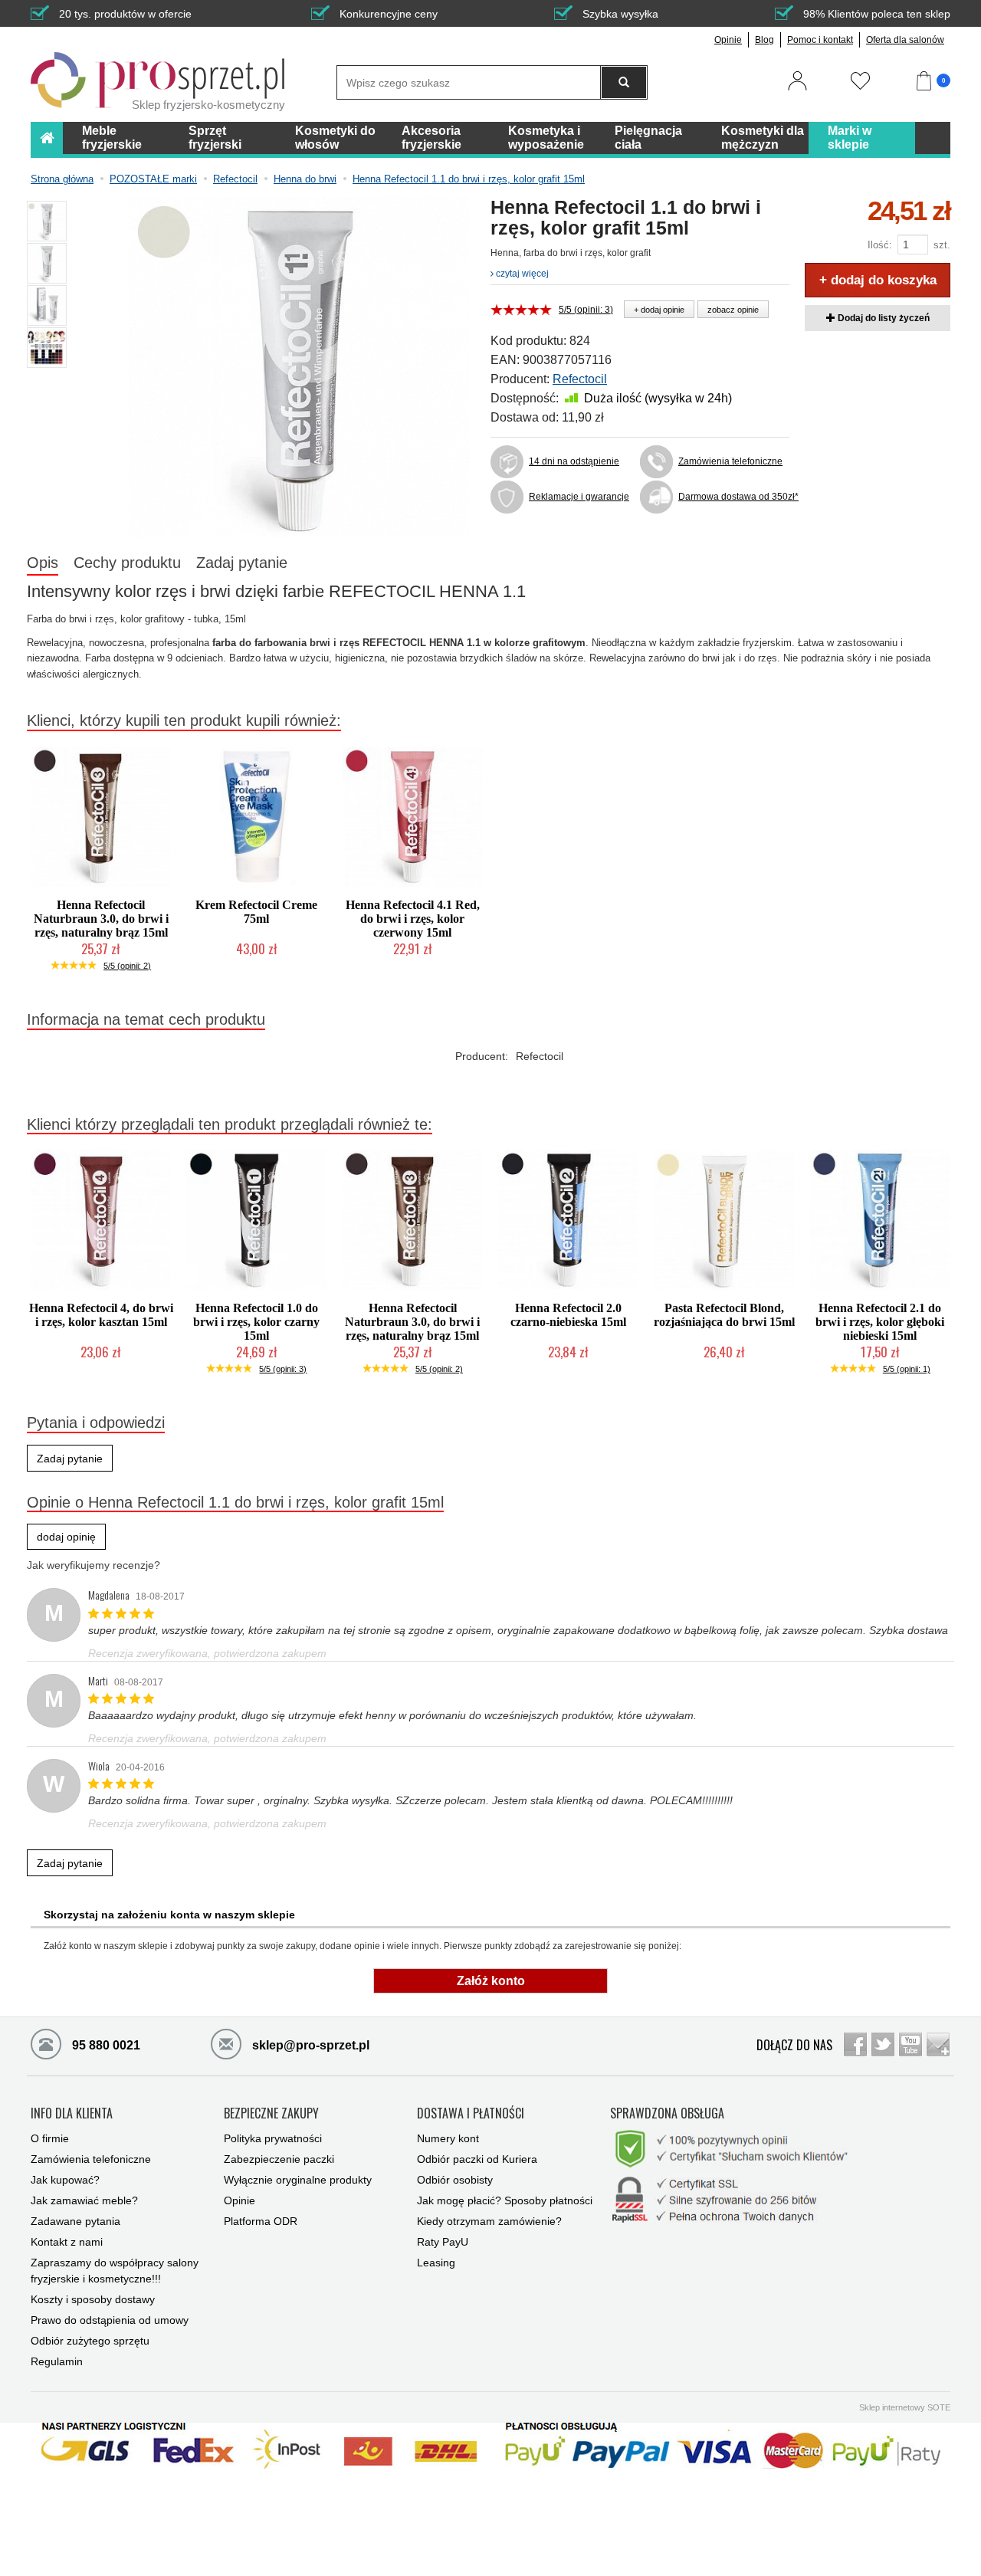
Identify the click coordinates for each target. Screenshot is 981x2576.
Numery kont (448, 2138)
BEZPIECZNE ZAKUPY (271, 2114)
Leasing (436, 2263)
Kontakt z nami (67, 2242)
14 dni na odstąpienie (574, 461)
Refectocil (580, 379)
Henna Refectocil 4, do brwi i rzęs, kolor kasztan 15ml (101, 1315)
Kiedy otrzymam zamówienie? (489, 2221)
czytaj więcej (521, 274)
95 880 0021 (105, 2045)
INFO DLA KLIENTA (72, 2114)
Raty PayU (443, 2242)
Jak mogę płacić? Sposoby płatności (505, 2200)
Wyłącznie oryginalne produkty (298, 2180)
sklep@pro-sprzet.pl (309, 2045)
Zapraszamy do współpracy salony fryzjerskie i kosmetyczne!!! (115, 2271)
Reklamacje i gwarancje (579, 497)
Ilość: (880, 245)
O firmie (50, 2138)
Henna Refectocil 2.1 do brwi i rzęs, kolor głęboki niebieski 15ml (880, 1322)
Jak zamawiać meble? (84, 2200)
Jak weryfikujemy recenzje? (94, 1565)
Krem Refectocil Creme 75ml (256, 912)
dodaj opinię (66, 1537)
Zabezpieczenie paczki (279, 2159)
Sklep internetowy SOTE (905, 2407)
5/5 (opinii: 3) (586, 310)
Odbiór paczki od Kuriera (477, 2159)
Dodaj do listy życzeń (883, 318)
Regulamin (57, 2361)
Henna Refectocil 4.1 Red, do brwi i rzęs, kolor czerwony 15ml (413, 919)
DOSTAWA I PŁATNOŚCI (471, 2114)
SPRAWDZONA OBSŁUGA (667, 2114)
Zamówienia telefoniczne (730, 461)
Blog (764, 40)
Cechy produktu (127, 563)
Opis (43, 563)
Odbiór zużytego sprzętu (90, 2341)
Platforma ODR (261, 2221)
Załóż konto (491, 1981)
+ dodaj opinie (659, 310)
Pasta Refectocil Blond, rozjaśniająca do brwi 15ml (724, 1315)
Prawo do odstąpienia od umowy (110, 2320)
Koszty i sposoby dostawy (93, 2299)
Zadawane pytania (75, 2221)
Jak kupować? (65, 2180)
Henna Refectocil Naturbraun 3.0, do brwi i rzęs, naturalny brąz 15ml (101, 919)
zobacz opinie (733, 310)
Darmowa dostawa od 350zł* (734, 497)
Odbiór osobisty (455, 2180)
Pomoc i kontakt (820, 40)
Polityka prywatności (273, 2138)
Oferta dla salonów (905, 40)
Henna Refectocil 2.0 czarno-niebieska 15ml (568, 1315)
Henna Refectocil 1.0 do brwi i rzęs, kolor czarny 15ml (256, 1322)
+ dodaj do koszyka (878, 280)
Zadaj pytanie (242, 563)
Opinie (728, 40)
